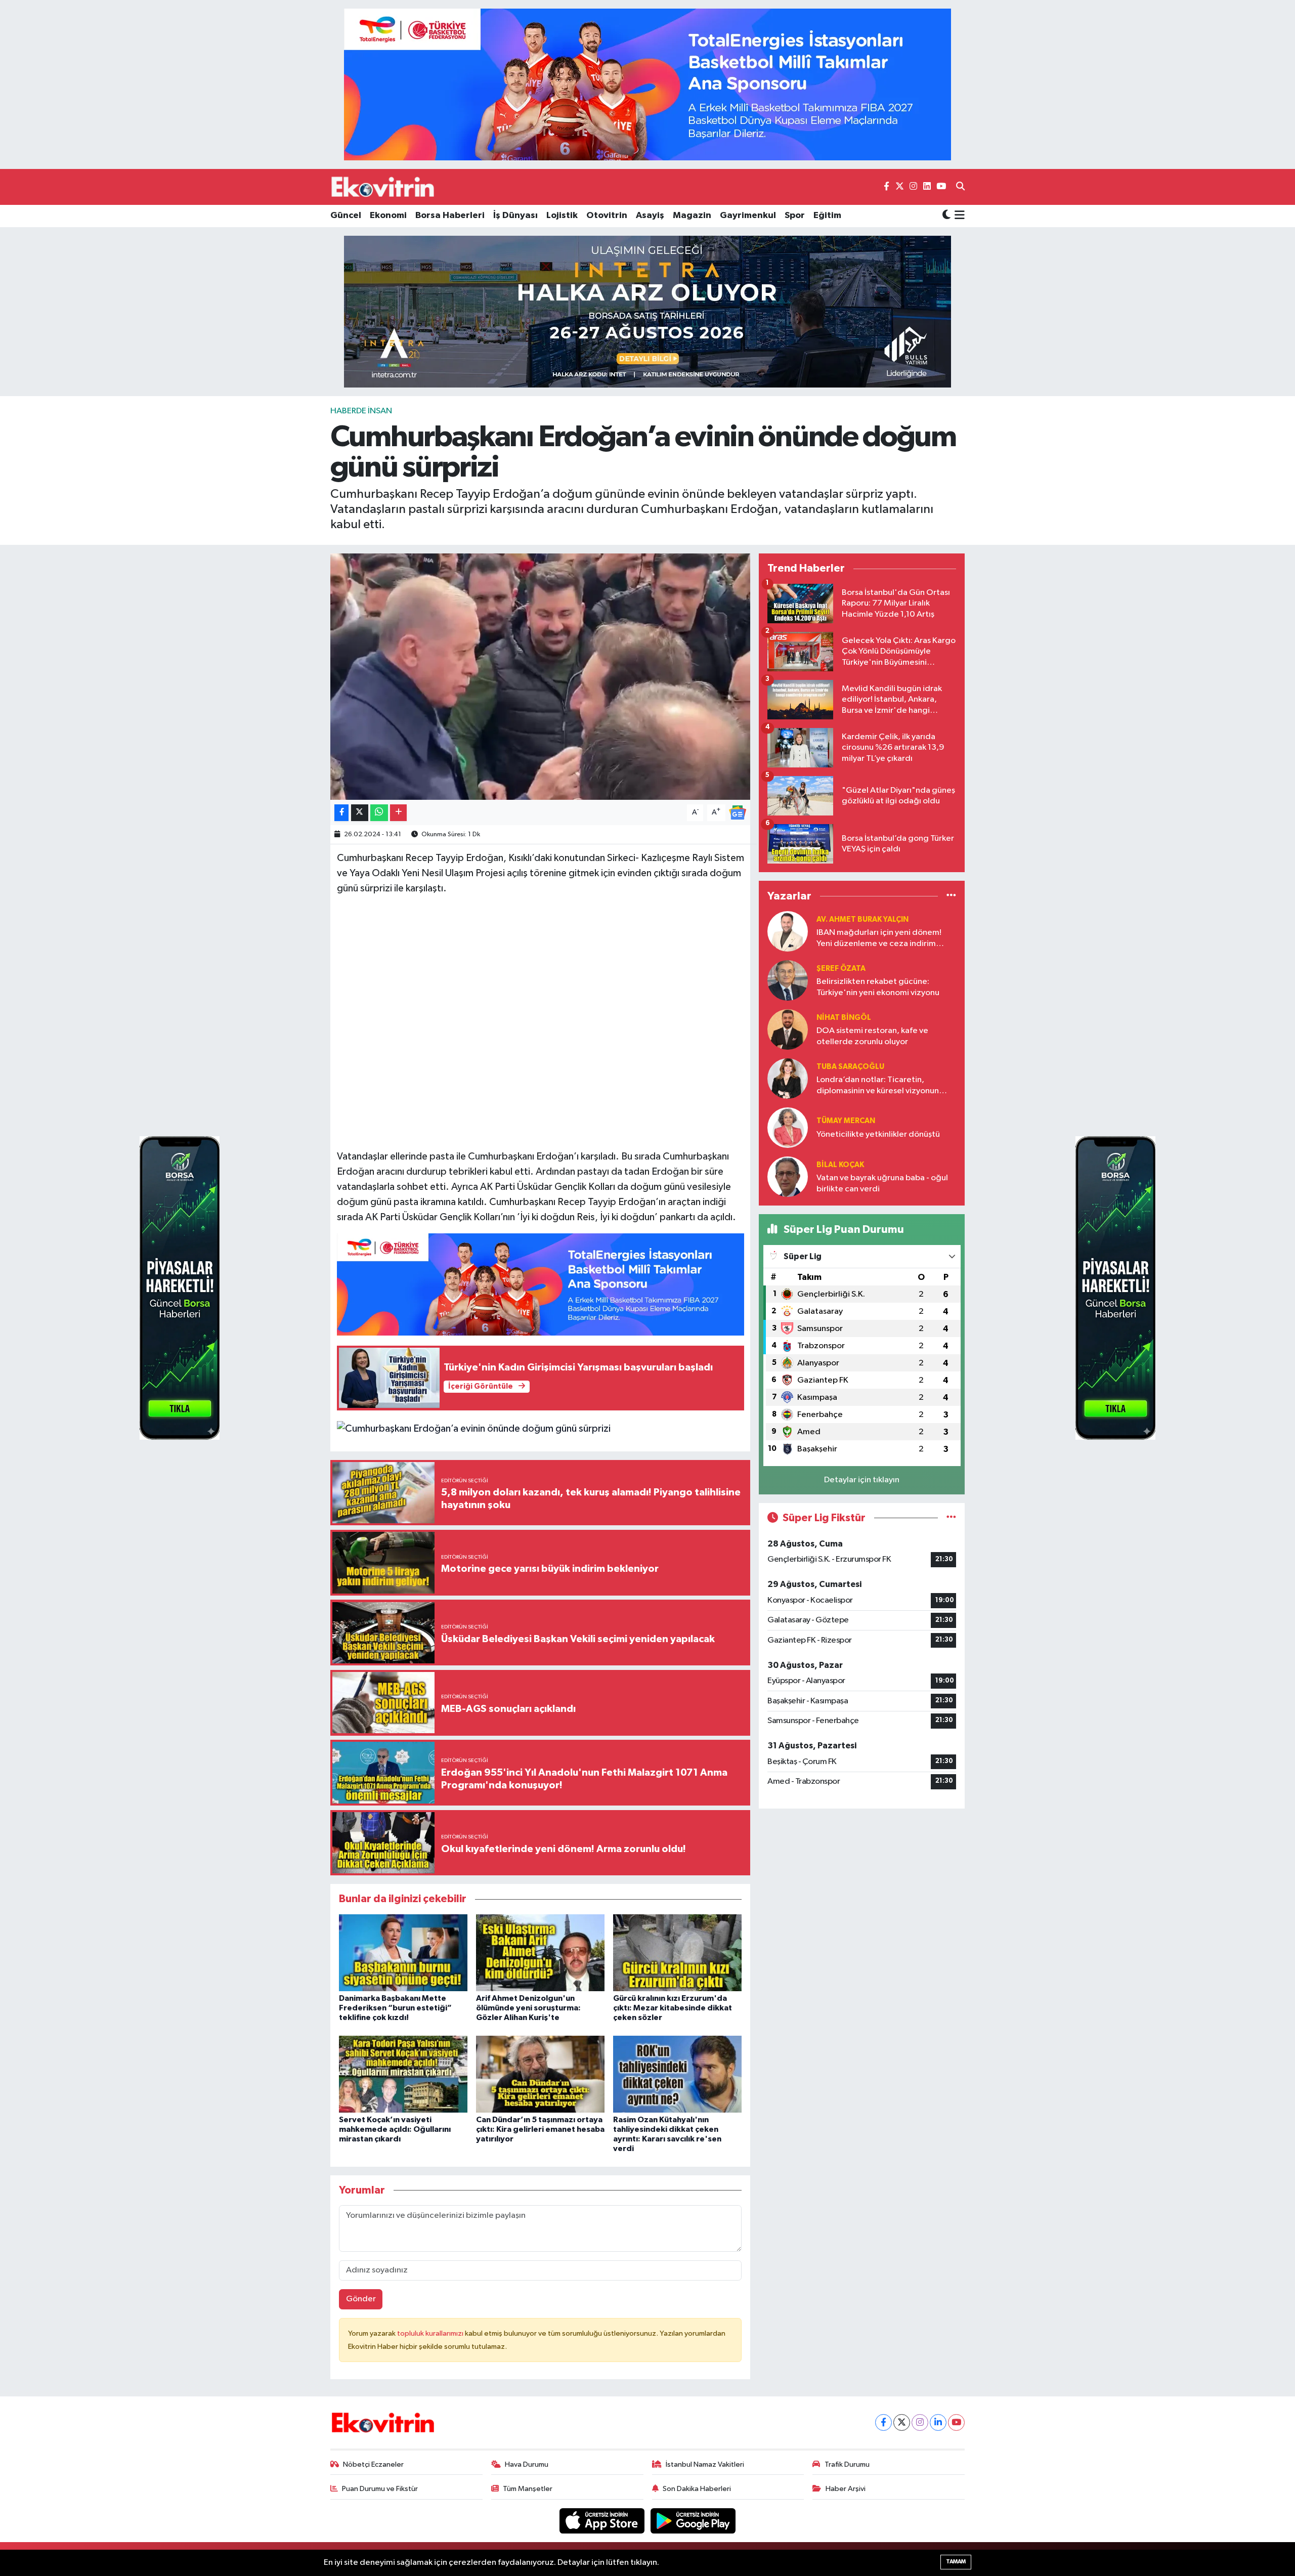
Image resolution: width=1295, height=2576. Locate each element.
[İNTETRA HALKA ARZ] (647, 311)
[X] (902, 2422)
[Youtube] (956, 2422)
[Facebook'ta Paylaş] (341, 813)
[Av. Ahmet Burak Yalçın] (788, 931)
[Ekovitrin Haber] (383, 187)
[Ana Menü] (958, 216)
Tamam (956, 2562)
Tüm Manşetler (528, 2489)
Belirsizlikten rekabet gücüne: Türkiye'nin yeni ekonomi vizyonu (878, 987)
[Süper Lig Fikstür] (951, 1518)
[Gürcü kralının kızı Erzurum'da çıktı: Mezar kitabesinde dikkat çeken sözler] (677, 1952)
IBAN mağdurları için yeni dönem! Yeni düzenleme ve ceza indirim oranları (879, 939)
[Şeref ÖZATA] (788, 980)
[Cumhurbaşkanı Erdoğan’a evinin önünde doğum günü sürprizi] (541, 677)
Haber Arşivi (846, 2489)
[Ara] (960, 187)
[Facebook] (883, 2422)
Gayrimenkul (748, 216)
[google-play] (693, 2521)
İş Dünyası (515, 216)
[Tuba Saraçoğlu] (788, 1078)
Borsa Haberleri (450, 216)
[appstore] (603, 2521)
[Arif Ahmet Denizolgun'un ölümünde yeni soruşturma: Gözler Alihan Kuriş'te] (540, 1952)
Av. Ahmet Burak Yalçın (862, 919)
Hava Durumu (527, 2464)
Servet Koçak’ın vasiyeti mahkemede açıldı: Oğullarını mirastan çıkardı (395, 2129)
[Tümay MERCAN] (788, 1127)
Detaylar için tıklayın (862, 1480)
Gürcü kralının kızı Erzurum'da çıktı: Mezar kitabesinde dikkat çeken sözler (673, 2008)
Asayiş (650, 216)
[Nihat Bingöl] (788, 1029)
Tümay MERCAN (846, 1121)
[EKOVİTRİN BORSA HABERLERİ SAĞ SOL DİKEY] (180, 1288)
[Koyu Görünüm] (946, 216)
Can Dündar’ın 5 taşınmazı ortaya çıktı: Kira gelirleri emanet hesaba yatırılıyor (540, 2129)
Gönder (361, 2299)
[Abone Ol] (738, 812)
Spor (795, 216)
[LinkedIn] (938, 2422)
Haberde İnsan (361, 411)
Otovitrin (607, 216)
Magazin (692, 216)
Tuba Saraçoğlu (850, 1067)
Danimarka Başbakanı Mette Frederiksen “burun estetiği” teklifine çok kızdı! (395, 2008)
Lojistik (562, 216)
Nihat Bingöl (844, 1018)
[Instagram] (920, 2422)
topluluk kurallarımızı (431, 2333)
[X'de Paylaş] (360, 813)
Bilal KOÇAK (840, 1165)
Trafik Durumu (847, 2464)
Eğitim (827, 216)
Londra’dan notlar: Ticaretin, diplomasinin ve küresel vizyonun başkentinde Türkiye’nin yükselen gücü (878, 1086)
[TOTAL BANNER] (647, 84)
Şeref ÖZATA (841, 969)
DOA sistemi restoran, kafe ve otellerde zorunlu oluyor (872, 1036)
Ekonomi (388, 216)
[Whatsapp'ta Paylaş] (379, 813)
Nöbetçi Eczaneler (373, 2464)
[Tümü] (951, 896)
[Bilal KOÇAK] (788, 1176)
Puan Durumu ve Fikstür (380, 2489)
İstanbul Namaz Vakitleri (705, 2464)
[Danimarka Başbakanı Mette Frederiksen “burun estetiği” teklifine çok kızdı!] (403, 1952)
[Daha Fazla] (398, 813)
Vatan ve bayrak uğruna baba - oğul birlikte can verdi (882, 1183)
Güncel (346, 216)
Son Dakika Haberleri (697, 2489)
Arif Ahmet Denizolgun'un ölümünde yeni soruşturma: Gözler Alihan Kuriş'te (528, 2008)
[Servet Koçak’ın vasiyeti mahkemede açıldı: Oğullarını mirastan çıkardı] (403, 2074)
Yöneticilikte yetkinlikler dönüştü (878, 1134)
